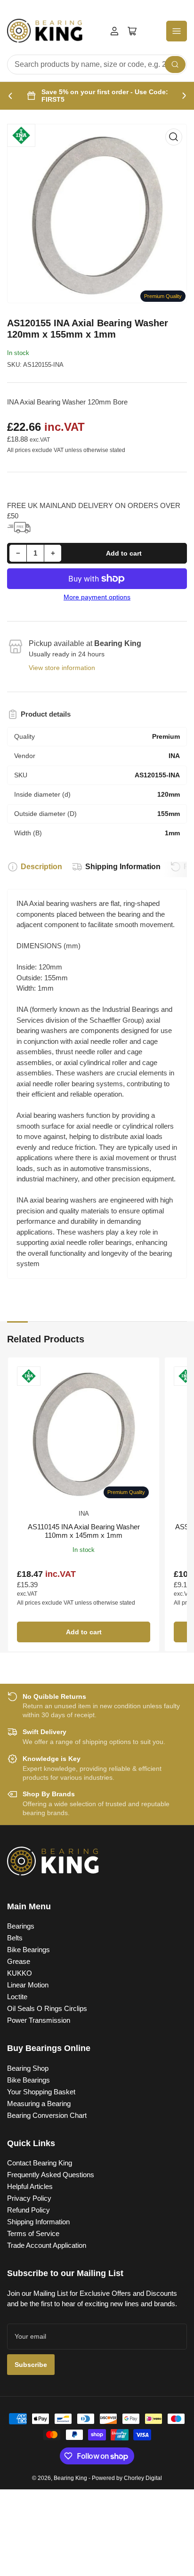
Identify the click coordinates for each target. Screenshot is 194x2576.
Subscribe (31, 2365)
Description (41, 867)
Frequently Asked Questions (51, 2175)
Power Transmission (39, 2020)
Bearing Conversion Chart (47, 2115)
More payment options (97, 597)
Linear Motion (28, 1985)
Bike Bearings (28, 1950)
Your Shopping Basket (41, 2092)
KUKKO (20, 1973)
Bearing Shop (28, 2068)
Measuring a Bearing (39, 2104)
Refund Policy (28, 2210)
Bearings (21, 1926)
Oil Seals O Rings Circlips (47, 2008)
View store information (62, 668)
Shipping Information (123, 867)
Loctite (17, 1997)
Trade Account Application (47, 2245)
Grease (19, 1961)
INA (84, 1514)
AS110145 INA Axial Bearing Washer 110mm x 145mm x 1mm (84, 1531)
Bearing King (70, 2478)
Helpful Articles (30, 2186)
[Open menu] (177, 31)
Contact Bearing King (40, 2163)
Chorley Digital (143, 2478)
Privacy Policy (29, 2198)
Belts (15, 1938)
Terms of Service (33, 2233)
